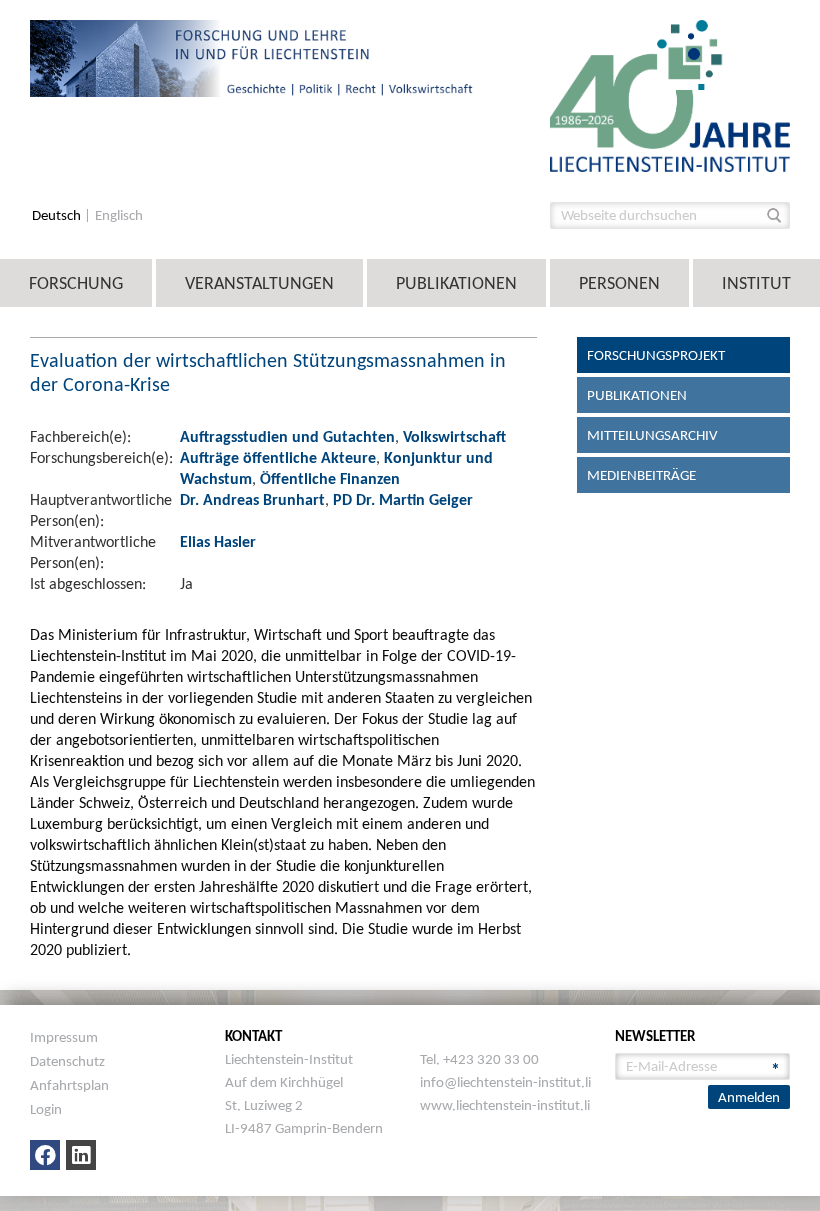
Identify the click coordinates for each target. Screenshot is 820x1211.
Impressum (64, 1037)
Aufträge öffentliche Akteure (278, 457)
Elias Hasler (218, 541)
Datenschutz (67, 1061)
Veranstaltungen (259, 283)
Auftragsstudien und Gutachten (287, 436)
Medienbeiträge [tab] (641, 475)
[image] (670, 94)
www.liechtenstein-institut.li (505, 1105)
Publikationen (456, 283)
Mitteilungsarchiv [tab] (652, 435)
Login (46, 1109)
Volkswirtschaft (454, 436)
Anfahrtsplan (69, 1085)
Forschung (76, 283)
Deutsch (58, 215)
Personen (619, 283)
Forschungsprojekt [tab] (656, 355)
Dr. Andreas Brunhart (252, 499)
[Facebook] (45, 1155)
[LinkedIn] (81, 1155)
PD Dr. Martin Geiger (403, 499)
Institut (756, 283)
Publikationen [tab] (637, 395)
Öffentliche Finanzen (330, 478)
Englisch (119, 215)
